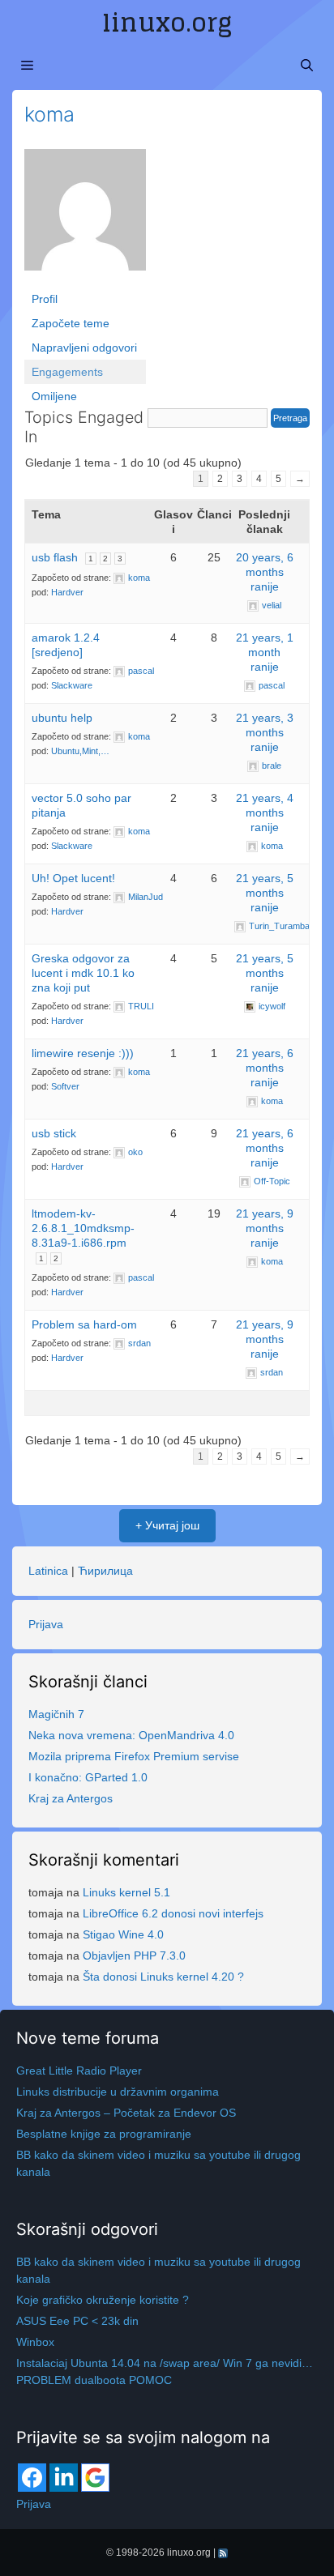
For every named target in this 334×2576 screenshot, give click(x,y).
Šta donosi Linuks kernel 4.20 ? (163, 1977)
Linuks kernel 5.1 (126, 1892)
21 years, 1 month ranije (265, 652)
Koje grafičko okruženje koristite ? (103, 2300)
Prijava (46, 1624)
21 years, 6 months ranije (265, 1068)
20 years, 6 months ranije (265, 572)
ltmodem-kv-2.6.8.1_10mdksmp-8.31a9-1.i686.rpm (83, 1228)
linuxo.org (167, 23)
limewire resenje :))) (83, 1053)
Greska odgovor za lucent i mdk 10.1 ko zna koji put (83, 973)
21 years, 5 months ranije (265, 893)
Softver (65, 1086)
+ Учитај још (167, 1525)
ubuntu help (62, 718)
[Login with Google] (95, 2478)
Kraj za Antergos (71, 1798)
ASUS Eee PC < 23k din (77, 2321)
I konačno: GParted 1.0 (88, 1777)
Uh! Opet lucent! (73, 878)
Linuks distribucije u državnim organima (118, 2092)
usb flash (55, 557)
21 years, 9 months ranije (265, 1228)
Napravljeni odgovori (84, 348)
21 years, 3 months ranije (265, 732)
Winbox (35, 2342)
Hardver (67, 592)
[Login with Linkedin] (64, 2478)
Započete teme (71, 323)
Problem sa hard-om (84, 1324)
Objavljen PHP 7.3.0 (134, 1955)
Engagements (67, 372)
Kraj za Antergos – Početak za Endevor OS (126, 2113)
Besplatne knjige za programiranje (104, 2134)
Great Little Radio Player (79, 2071)
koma (49, 114)
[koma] (85, 217)
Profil (45, 299)
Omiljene (54, 396)
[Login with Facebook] (32, 2478)
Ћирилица (105, 1571)
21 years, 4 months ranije (265, 812)
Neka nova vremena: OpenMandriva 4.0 (131, 1735)
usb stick (54, 1133)
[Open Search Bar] (307, 66)
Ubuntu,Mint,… (80, 751)
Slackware (72, 685)
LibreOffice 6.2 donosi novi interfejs (173, 1913)
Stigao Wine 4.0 (123, 1934)
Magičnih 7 (56, 1714)
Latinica (48, 1571)
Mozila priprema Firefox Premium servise (134, 1756)
